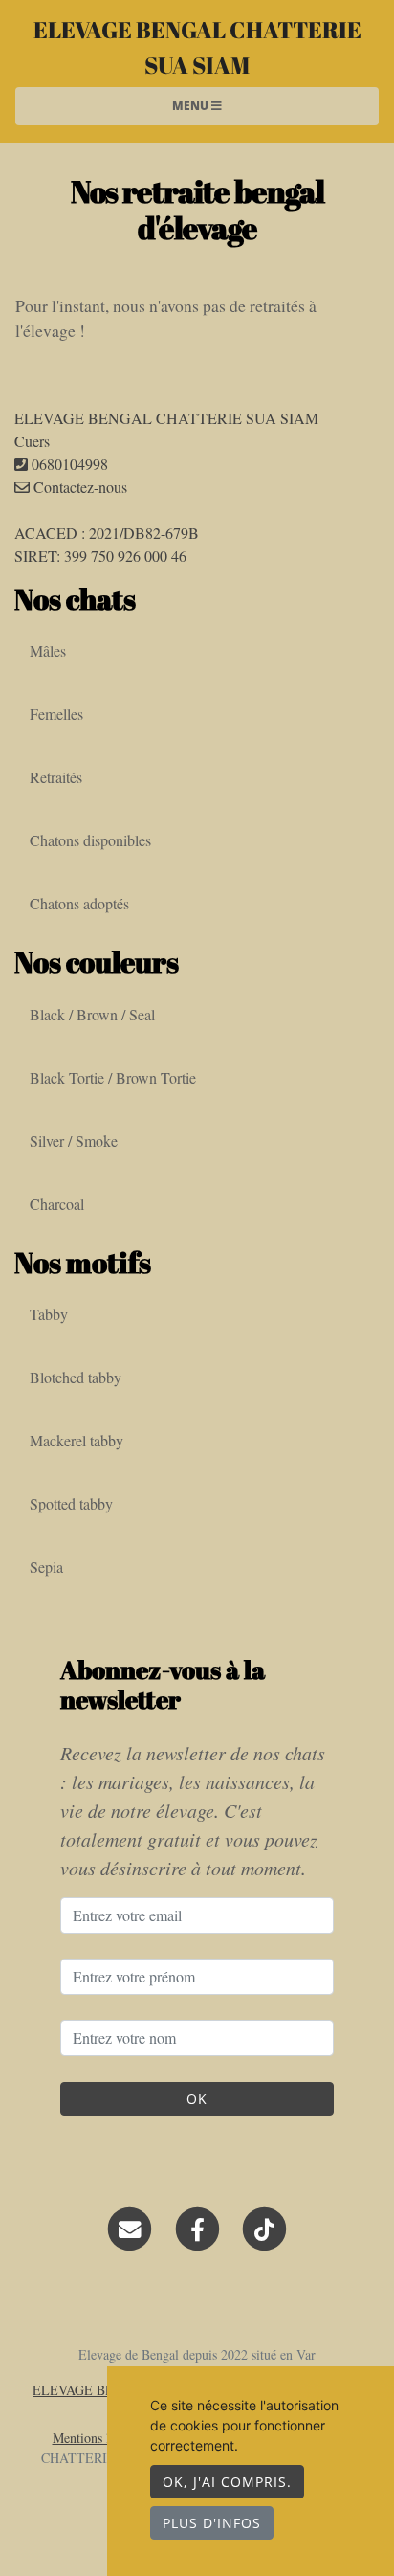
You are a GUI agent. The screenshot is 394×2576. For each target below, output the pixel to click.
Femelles (56, 714)
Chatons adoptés (79, 903)
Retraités (56, 777)
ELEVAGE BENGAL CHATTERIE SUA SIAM (197, 47)
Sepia (46, 1567)
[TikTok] (264, 2227)
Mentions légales (98, 2438)
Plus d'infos (212, 2523)
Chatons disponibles (90, 840)
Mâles (48, 650)
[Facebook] (197, 2227)
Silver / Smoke (74, 1141)
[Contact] (130, 2227)
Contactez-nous (78, 487)
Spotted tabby (71, 1503)
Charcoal (57, 1204)
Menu (192, 106)
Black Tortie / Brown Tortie (113, 1077)
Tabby (49, 1314)
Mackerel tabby (77, 1440)
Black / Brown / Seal (92, 1014)
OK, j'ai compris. (227, 2482)
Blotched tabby (76, 1377)
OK (197, 2099)
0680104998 (70, 464)
